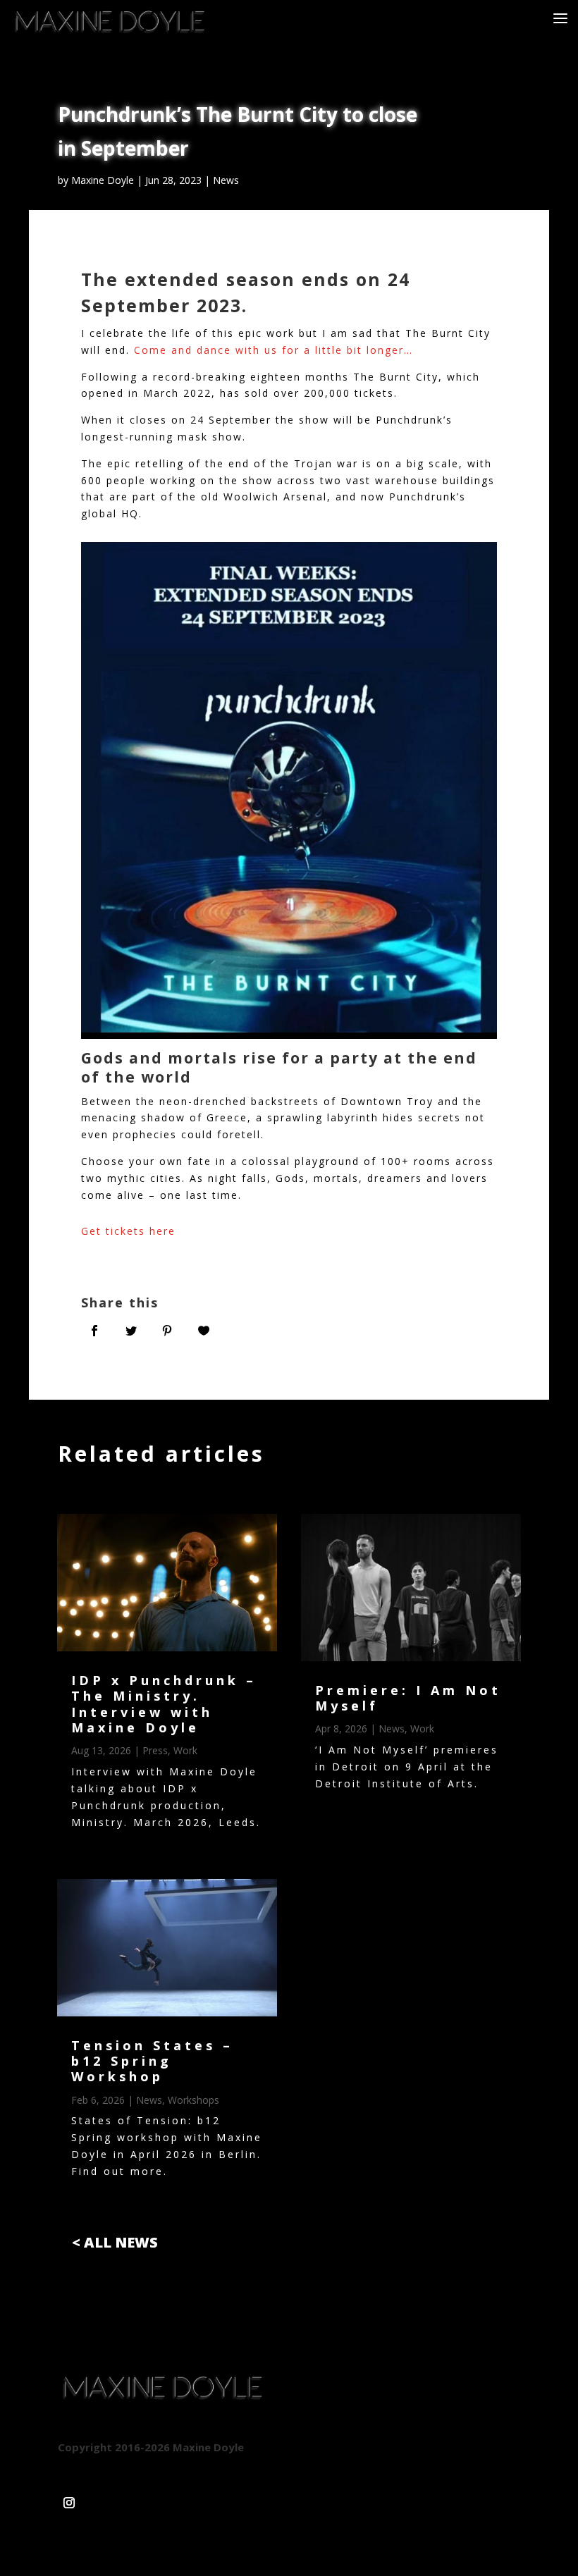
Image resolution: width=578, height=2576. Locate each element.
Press (155, 1750)
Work (185, 1750)
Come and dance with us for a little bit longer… (273, 350)
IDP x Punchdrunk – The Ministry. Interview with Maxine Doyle (164, 1704)
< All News (115, 2242)
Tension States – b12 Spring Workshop (152, 2061)
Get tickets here (128, 1231)
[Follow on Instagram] (69, 2497)
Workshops (193, 2100)
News (226, 180)
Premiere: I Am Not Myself (408, 1698)
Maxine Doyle (103, 180)
